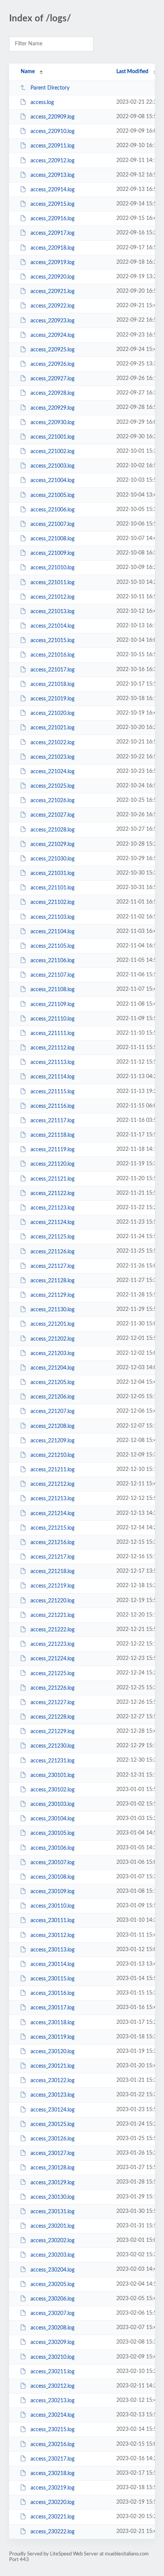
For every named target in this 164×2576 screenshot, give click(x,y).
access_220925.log (52, 350)
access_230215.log (52, 2430)
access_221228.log (52, 1717)
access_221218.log (52, 1572)
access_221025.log (52, 786)
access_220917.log (52, 233)
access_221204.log (52, 1368)
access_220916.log (52, 219)
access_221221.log (52, 1615)
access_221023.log (52, 757)
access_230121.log (52, 2066)
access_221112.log (52, 1048)
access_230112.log (52, 1935)
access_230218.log (52, 2473)
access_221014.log (52, 626)
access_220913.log (52, 175)
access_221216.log (52, 1543)
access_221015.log (52, 641)
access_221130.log (52, 1310)
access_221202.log (52, 1339)
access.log (42, 103)
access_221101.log (52, 888)
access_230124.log (52, 2110)
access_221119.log (52, 1150)
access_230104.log (52, 1819)
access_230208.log (52, 2328)
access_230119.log (52, 2037)
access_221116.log (52, 1106)
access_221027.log (52, 815)
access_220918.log (52, 248)
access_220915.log (52, 204)
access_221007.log (52, 524)
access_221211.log (52, 1470)
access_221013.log (52, 612)
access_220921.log (52, 292)
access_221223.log (52, 1644)
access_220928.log (52, 393)
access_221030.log (52, 859)
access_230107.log (52, 1863)
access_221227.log (52, 1703)
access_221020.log (52, 713)
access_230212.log (52, 2386)
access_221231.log (52, 1761)
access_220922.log (52, 306)
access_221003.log (52, 466)
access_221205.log (52, 1383)
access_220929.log (52, 408)
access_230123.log (52, 2095)
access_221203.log (52, 1354)
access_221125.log (52, 1237)
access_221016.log (52, 655)
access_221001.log (52, 437)
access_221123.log (52, 1208)
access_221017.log (52, 670)
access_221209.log (52, 1441)
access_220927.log (52, 379)
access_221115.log (52, 1092)
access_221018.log (52, 684)
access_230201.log (52, 2226)
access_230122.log (52, 2081)
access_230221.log (52, 2517)
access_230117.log (52, 2008)
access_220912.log (52, 161)
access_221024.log (52, 772)
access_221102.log (52, 902)
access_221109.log (52, 1004)
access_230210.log (52, 2357)
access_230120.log (52, 2052)
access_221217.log (52, 1557)
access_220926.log (52, 364)
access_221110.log (52, 1019)
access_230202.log (52, 2241)
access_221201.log (52, 1324)
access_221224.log (52, 1659)
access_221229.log (52, 1732)
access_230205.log (52, 2284)
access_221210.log (52, 1455)
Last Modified (132, 72)
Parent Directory (50, 88)
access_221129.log (52, 1295)
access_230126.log (52, 2139)
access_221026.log (52, 801)
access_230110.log (52, 1906)
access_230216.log (52, 2445)
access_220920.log (52, 277)
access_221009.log (52, 553)
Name (28, 72)
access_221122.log (52, 1193)
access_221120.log (52, 1164)
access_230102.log (52, 1790)
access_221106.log (52, 961)
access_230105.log (52, 1833)
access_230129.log (52, 2182)
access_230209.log (52, 2342)
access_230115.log (52, 1979)
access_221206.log (52, 1397)
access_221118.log (52, 1135)
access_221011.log (52, 583)
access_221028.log (52, 830)
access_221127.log (52, 1266)
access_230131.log (52, 2212)
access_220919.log (52, 263)
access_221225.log (52, 1673)
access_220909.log (52, 117)
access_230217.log (52, 2459)
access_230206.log (52, 2299)
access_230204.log (52, 2270)
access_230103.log (52, 1804)
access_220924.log (52, 335)
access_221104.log (52, 932)
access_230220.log (52, 2502)
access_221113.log (52, 1062)
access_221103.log (52, 917)
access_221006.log (52, 510)
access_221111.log (52, 1033)
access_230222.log (52, 2532)
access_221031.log (52, 873)
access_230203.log (52, 2255)
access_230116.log (52, 1993)
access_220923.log (52, 320)
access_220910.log (52, 131)
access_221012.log (52, 597)
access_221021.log (52, 728)
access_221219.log (52, 1586)
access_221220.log (52, 1601)
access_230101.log (52, 1775)
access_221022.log (52, 742)
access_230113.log (52, 1950)
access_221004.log (52, 481)
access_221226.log (52, 1688)
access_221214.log (52, 1514)
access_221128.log (52, 1281)
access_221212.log (52, 1484)
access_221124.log (52, 1222)
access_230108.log (52, 1877)
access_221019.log (52, 699)
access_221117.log (52, 1121)
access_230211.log (52, 2372)
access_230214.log (52, 2415)
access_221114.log (52, 1077)
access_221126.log (52, 1251)
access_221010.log (52, 568)
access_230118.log (52, 2023)
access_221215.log (52, 1528)
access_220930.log (52, 423)
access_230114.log (52, 1964)
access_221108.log (52, 990)
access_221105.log (52, 946)
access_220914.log (52, 190)
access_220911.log (52, 146)
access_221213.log (52, 1499)
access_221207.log (52, 1411)
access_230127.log (52, 2153)
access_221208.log (52, 1426)
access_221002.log (52, 452)
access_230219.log (52, 2488)
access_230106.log (52, 1848)
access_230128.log (52, 2168)
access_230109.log (52, 1892)
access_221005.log (52, 495)
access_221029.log (52, 844)
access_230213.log (52, 2401)
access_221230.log (52, 1746)
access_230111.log (52, 1921)
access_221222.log (52, 1630)
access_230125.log (52, 2124)
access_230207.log (52, 2313)
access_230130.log (52, 2197)
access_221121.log (52, 1179)
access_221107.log (52, 975)
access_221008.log (52, 539)
